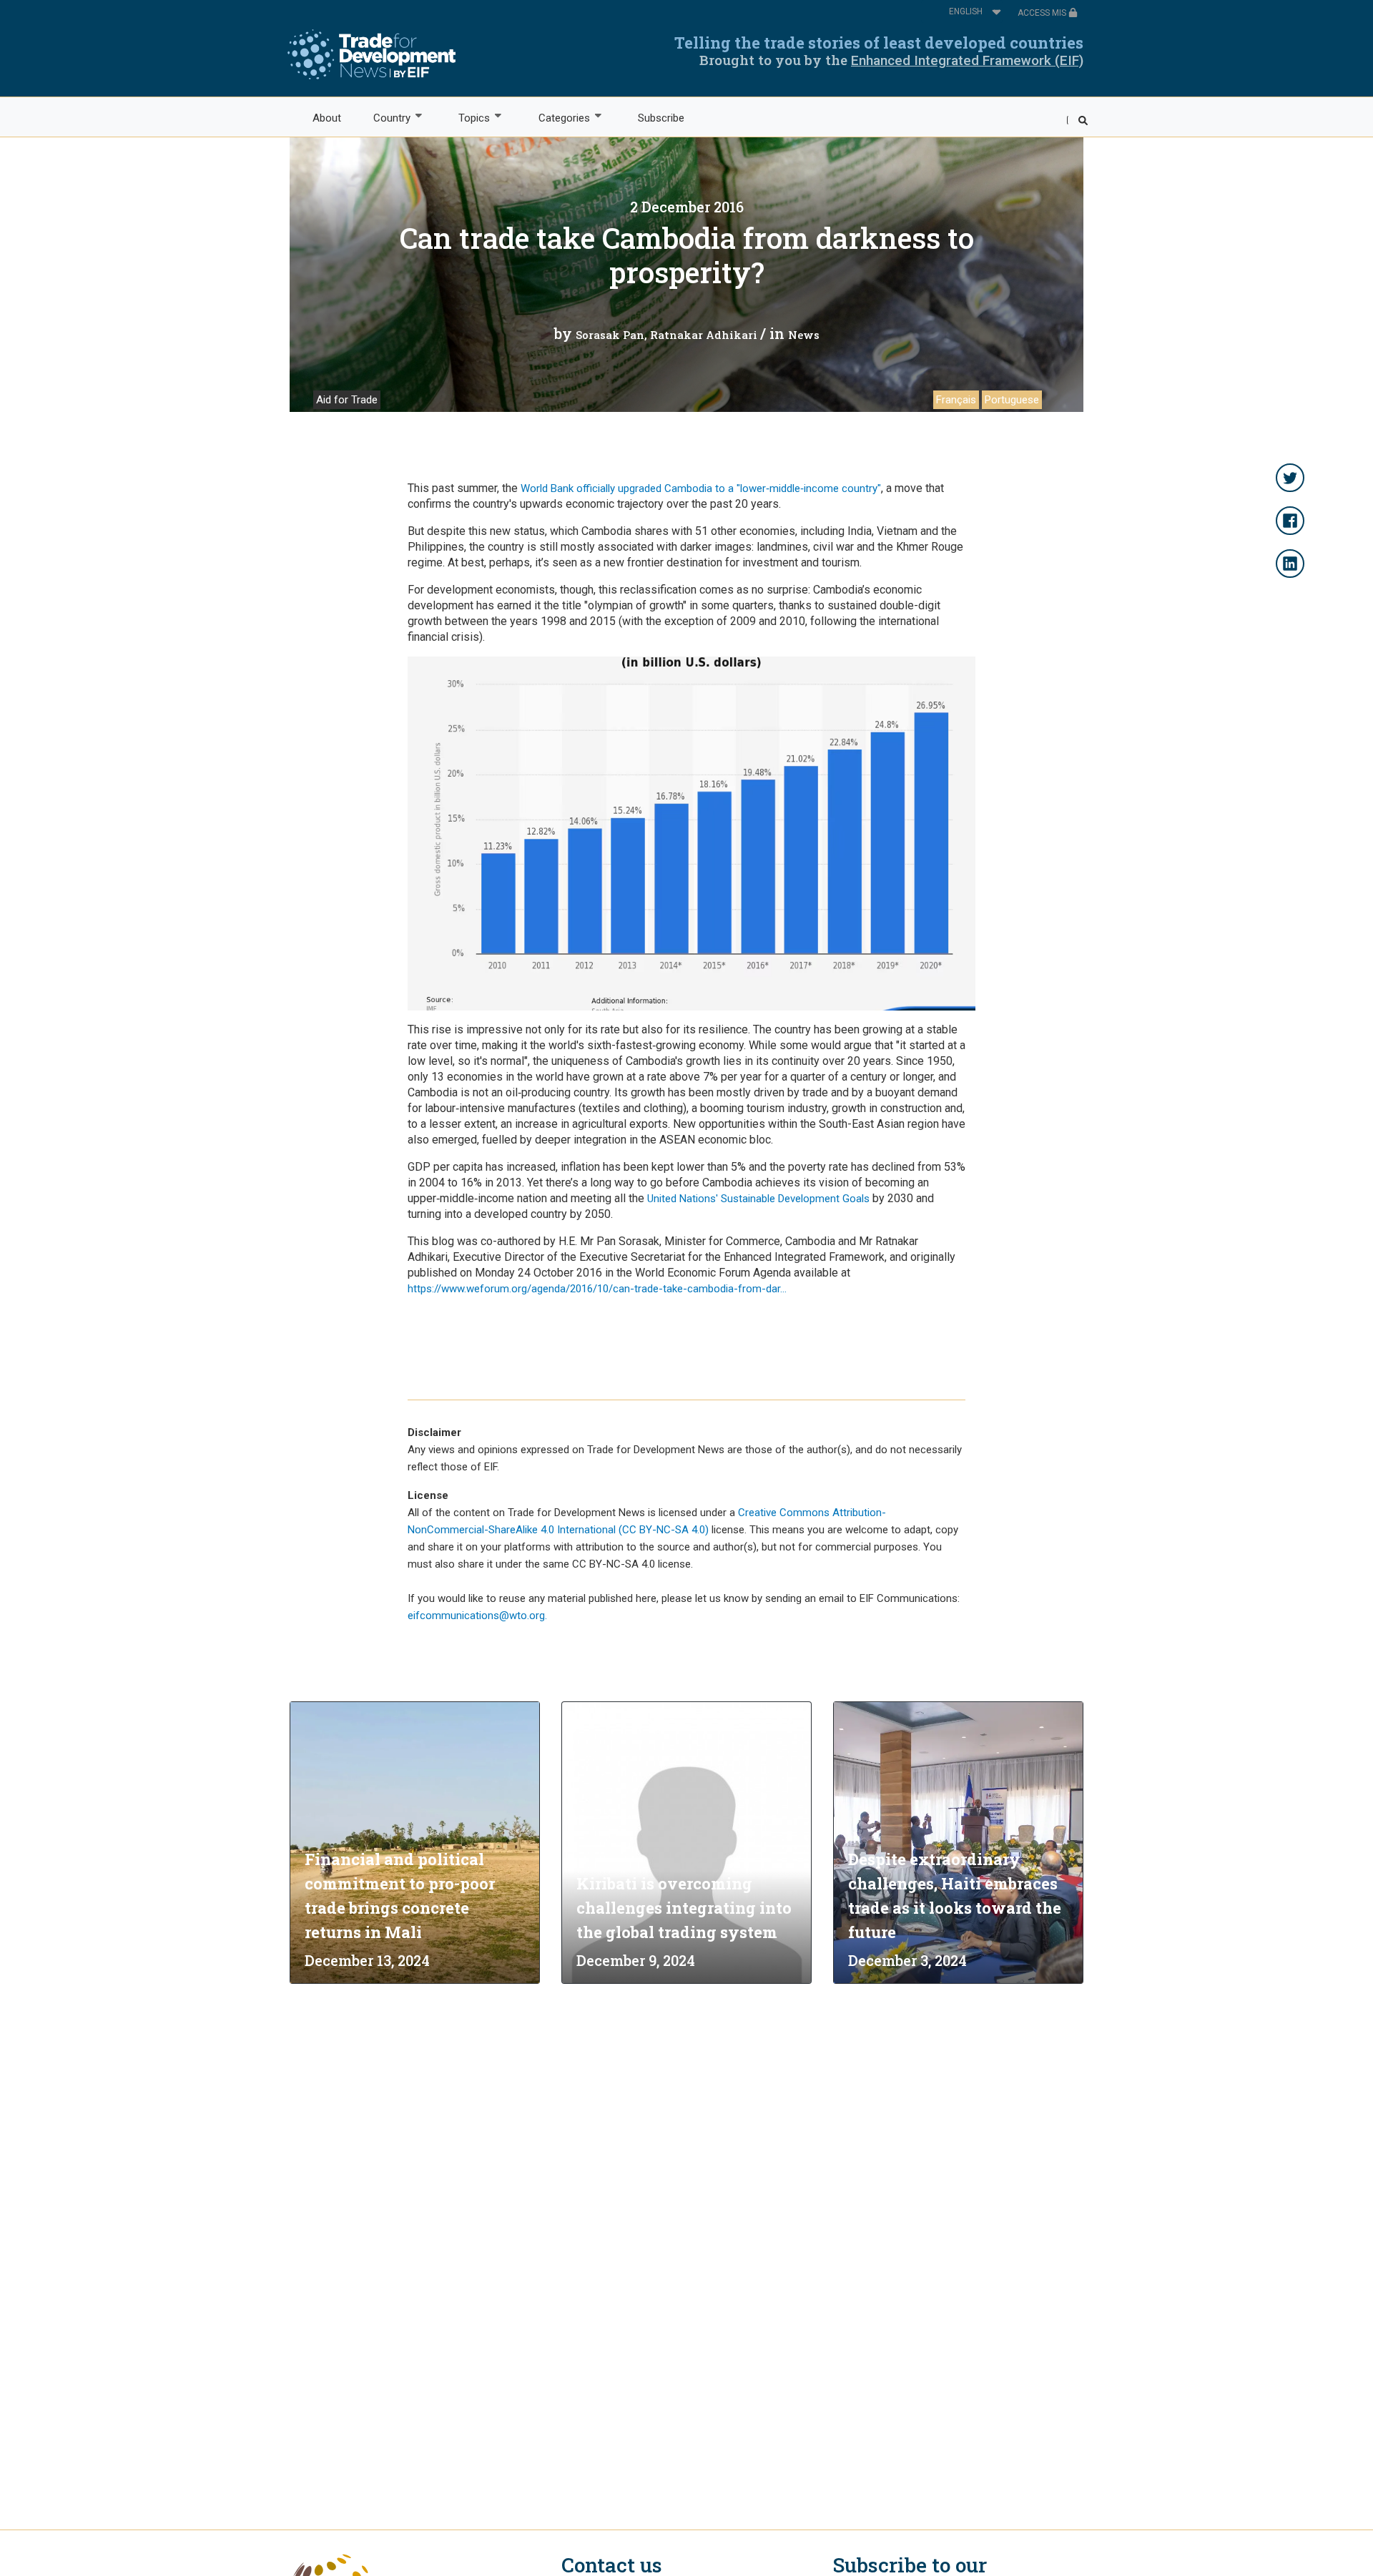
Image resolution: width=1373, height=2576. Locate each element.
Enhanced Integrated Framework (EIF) (967, 60)
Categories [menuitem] (556, 118)
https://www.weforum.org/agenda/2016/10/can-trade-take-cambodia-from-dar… (597, 1289)
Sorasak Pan (610, 335)
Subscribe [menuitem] (661, 118)
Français (956, 400)
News (804, 335)
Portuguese (1012, 400)
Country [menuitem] (384, 118)
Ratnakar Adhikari (704, 335)
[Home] (371, 54)
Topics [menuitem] (467, 118)
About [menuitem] (327, 118)
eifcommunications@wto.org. (477, 1616)
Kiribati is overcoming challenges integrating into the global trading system (684, 1908)
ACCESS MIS (1043, 13)
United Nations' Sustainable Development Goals (758, 1199)
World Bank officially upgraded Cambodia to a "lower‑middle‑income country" (701, 488)
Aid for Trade (347, 400)
